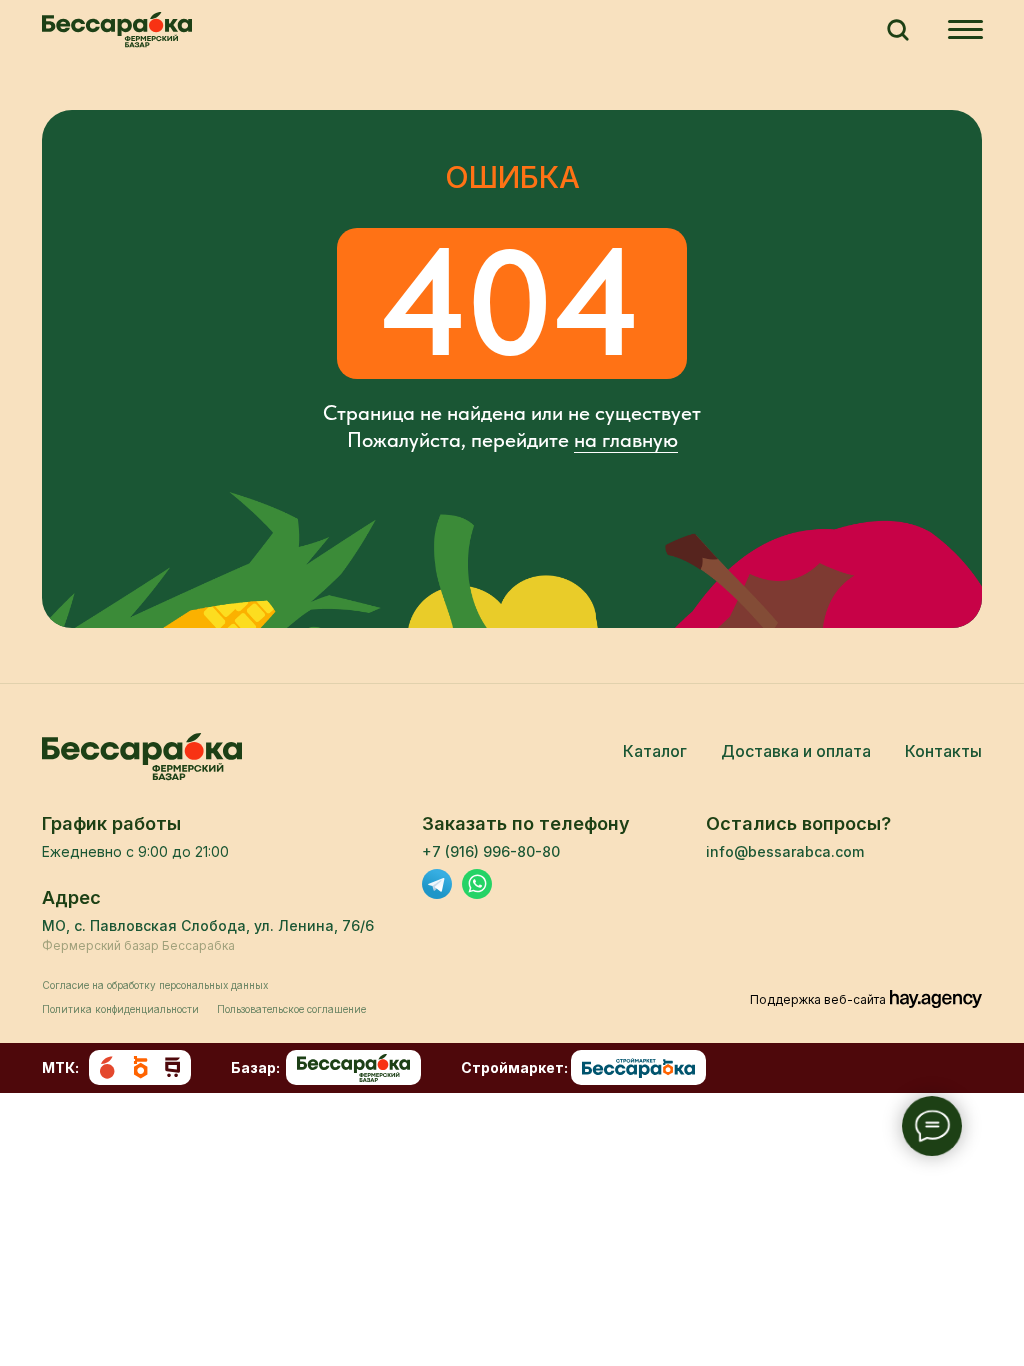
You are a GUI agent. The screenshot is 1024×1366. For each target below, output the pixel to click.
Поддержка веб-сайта (818, 999)
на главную (626, 439)
